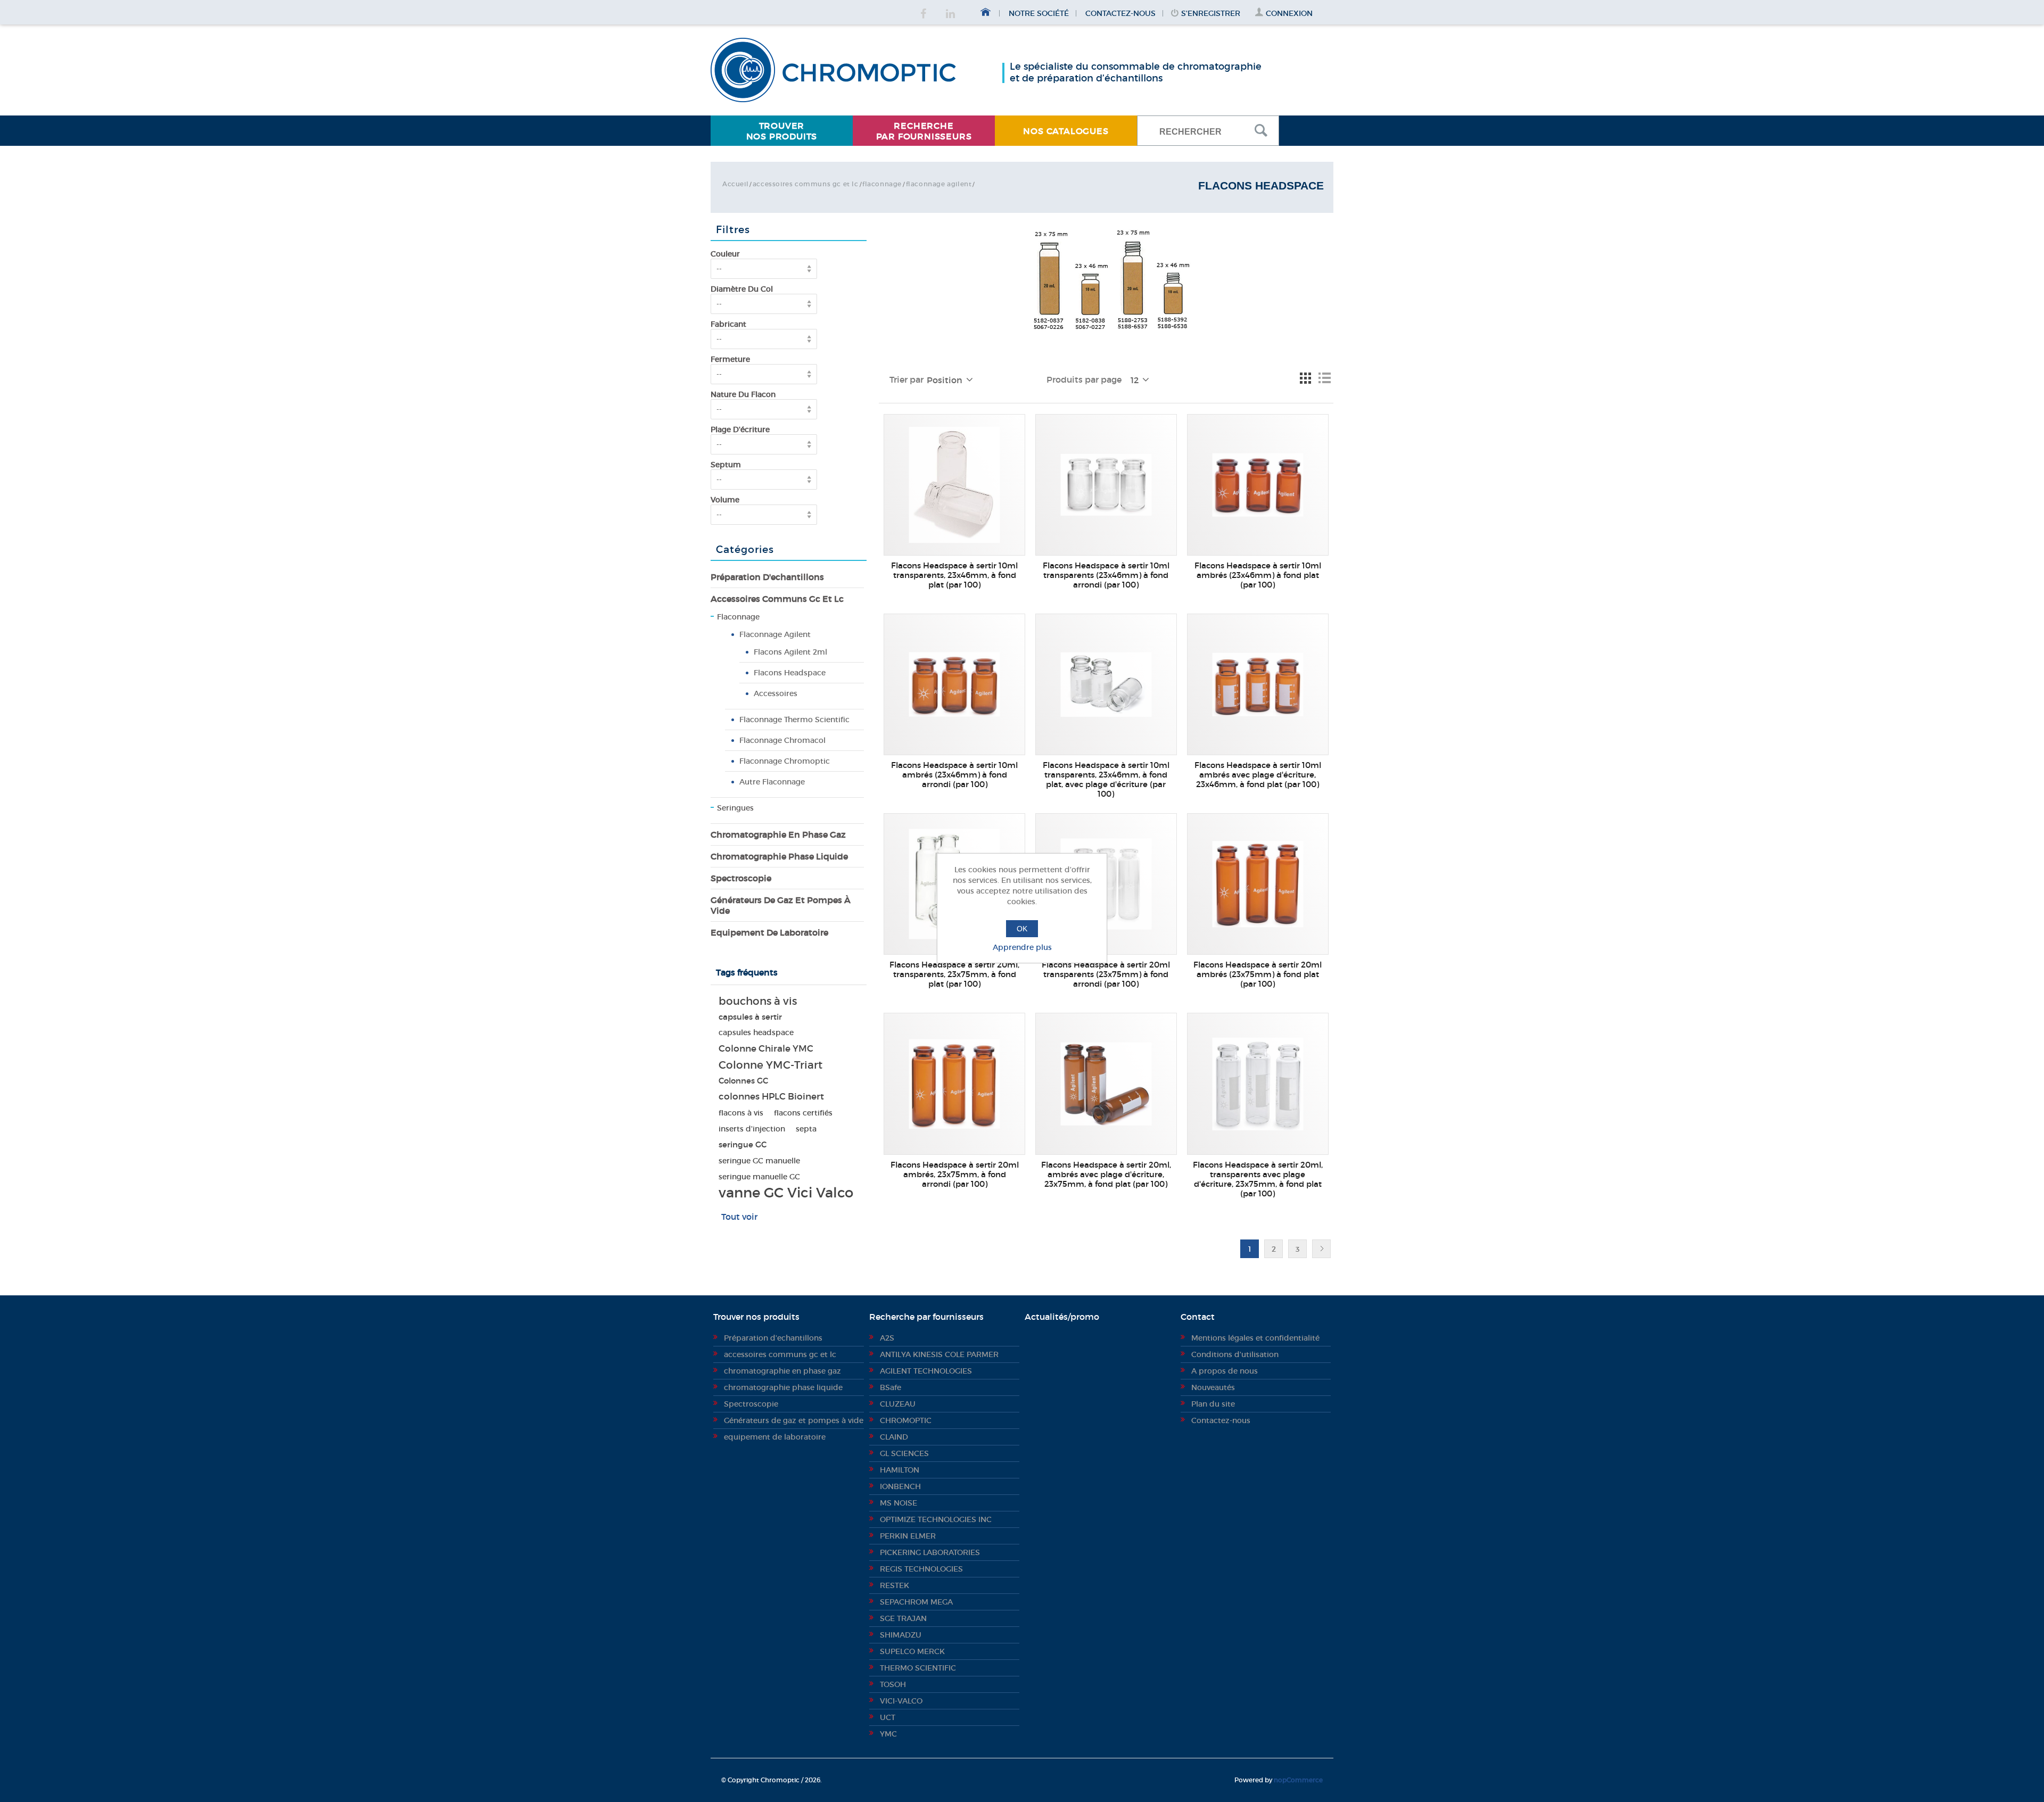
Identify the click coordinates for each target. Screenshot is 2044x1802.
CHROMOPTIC (906, 1420)
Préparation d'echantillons (767, 577)
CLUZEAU (898, 1404)
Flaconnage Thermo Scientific (794, 720)
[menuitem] (782, 131)
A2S (887, 1338)
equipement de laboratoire (769, 932)
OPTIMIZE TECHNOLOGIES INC (936, 1519)
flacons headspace (790, 673)
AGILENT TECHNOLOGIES (926, 1371)
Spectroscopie (741, 878)
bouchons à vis (758, 1001)
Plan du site (1213, 1404)
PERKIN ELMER (908, 1536)
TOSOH (893, 1684)
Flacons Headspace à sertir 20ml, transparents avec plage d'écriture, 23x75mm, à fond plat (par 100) (1258, 1179)
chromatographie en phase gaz (778, 834)
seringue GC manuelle (759, 1161)
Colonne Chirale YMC (766, 1049)
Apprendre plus (1022, 947)
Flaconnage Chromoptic (785, 761)
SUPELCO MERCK (912, 1651)
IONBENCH (900, 1486)
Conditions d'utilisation (1235, 1354)
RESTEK (895, 1585)
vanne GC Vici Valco (786, 1193)
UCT (888, 1717)
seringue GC (743, 1144)
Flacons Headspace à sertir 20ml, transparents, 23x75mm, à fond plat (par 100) (954, 974)
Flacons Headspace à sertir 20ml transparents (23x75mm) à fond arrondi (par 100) (1106, 974)
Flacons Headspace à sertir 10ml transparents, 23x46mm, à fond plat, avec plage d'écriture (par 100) (1106, 780)
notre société (1039, 13)
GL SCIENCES (904, 1453)
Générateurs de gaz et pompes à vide (781, 905)
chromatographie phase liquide (779, 856)
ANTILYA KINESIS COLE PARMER (939, 1354)
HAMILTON (900, 1470)
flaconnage (882, 184)
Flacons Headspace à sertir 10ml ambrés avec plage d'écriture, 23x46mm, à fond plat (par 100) (1258, 775)
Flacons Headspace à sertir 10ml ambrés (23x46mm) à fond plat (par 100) (1258, 575)
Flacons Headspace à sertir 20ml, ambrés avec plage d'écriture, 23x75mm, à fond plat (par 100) (1106, 1175)
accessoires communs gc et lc (806, 184)
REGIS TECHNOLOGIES (921, 1569)
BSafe (891, 1387)
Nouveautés (1213, 1387)
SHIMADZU (901, 1635)
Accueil (735, 184)
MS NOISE (899, 1503)
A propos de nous (1225, 1371)
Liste (1324, 378)
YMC (888, 1734)
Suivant (1321, 1249)
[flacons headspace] (954, 485)
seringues (735, 808)
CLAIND (894, 1437)
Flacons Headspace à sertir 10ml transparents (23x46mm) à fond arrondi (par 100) (1106, 575)
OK (1022, 929)
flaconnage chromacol (782, 740)
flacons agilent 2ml (790, 652)
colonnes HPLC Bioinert (771, 1097)
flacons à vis (741, 1113)
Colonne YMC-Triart (770, 1065)
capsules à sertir (750, 1017)
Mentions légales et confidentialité (1255, 1338)
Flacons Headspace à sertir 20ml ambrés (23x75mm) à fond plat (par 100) (1258, 974)
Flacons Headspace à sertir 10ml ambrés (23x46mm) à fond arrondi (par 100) (954, 775)
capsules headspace (756, 1033)
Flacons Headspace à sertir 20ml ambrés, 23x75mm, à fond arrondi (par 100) (955, 1175)
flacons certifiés (803, 1113)
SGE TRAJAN (903, 1618)
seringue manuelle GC (759, 1177)
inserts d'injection (752, 1129)
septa (806, 1129)
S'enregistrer (1211, 13)
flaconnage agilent (939, 184)
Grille (1305, 378)
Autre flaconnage (772, 782)
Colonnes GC (743, 1081)
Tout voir (739, 1217)
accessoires (776, 693)
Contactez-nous (1120, 13)
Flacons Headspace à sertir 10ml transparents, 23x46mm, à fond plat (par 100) (954, 575)
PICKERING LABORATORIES (930, 1552)
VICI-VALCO (901, 1701)
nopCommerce (1298, 1780)
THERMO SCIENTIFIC (918, 1668)
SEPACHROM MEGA (916, 1602)
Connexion (1289, 13)
